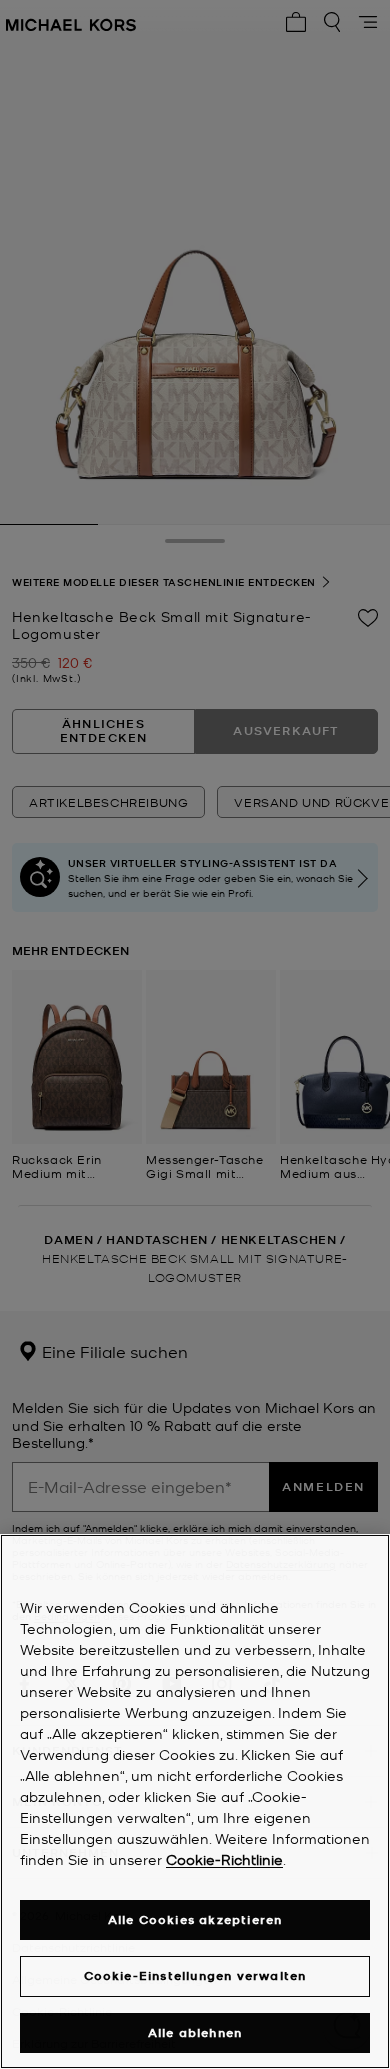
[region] (195, 1801)
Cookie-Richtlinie (224, 1859)
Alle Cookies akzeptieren (195, 1919)
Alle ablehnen (195, 2032)
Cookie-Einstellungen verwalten (195, 1975)
